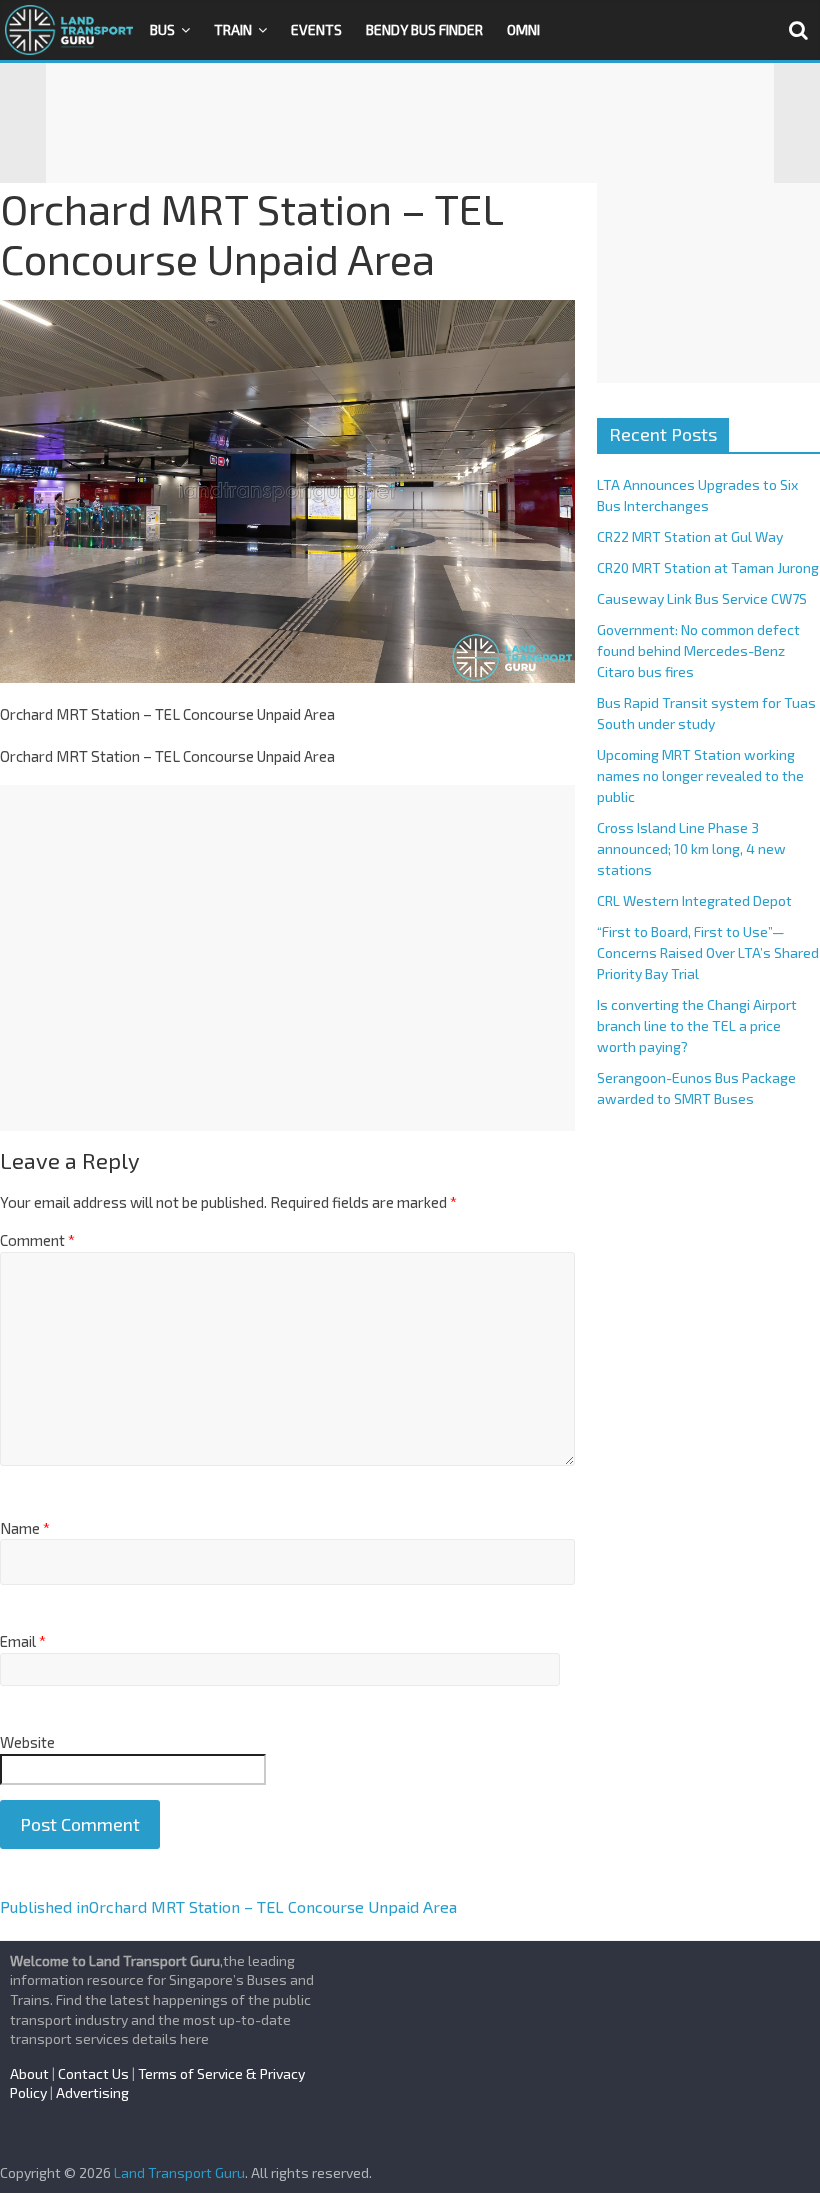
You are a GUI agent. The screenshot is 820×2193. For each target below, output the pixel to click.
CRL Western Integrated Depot (694, 900)
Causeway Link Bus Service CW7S (702, 598)
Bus (162, 29)
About (29, 2073)
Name (25, 1528)
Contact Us (93, 2073)
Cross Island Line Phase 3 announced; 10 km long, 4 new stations (691, 848)
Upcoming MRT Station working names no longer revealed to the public (700, 775)
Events (316, 29)
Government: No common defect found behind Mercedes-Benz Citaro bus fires (698, 650)
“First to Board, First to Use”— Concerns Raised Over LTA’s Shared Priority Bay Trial (708, 952)
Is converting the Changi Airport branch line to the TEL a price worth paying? (697, 1025)
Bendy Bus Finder (424, 29)
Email (23, 1641)
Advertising (92, 2092)
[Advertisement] (410, 123)
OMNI (523, 29)
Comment (37, 1240)
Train (233, 29)
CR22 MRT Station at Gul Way (690, 536)
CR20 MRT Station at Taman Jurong (708, 567)
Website (27, 1742)
